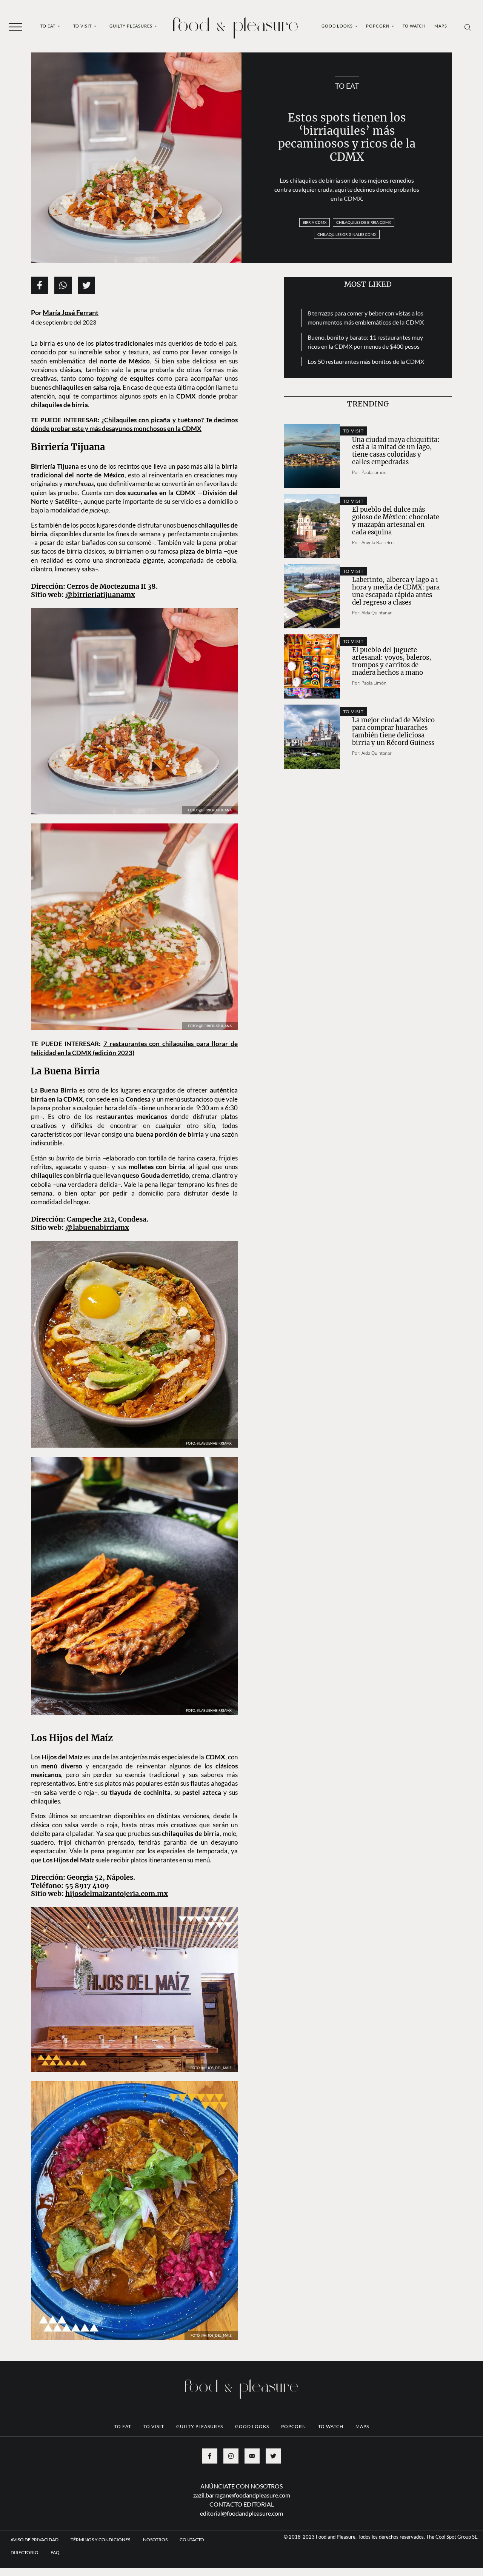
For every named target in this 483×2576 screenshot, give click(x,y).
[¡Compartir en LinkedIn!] (63, 285)
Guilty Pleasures (132, 26)
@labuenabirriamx (97, 1270)
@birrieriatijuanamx (100, 595)
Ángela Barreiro (378, 542)
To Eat (48, 26)
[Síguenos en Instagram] (231, 2513)
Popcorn (378, 26)
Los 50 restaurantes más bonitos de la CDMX (366, 361)
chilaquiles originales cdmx (347, 234)
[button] (15, 26)
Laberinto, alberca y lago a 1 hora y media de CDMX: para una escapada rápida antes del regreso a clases (396, 591)
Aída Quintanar (377, 613)
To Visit (83, 26)
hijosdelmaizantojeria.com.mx (117, 1951)
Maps (441, 26)
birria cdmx (315, 222)
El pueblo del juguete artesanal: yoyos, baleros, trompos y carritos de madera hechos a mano (392, 661)
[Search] (468, 27)
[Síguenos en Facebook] (210, 2513)
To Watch (414, 26)
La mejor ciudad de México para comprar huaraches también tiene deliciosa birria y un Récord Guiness (393, 732)
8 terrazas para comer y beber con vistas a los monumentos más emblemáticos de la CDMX (366, 318)
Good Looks (338, 26)
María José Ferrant (71, 313)
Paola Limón (374, 472)
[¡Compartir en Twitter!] (86, 285)
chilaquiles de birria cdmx (364, 222)
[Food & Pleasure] (235, 25)
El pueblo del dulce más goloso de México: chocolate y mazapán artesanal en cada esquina (396, 521)
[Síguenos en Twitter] (273, 2513)
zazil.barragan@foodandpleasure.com (242, 2552)
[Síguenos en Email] (252, 2513)
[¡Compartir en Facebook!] (40, 285)
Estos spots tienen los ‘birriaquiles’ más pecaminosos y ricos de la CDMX (347, 137)
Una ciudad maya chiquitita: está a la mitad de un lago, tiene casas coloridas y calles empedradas (396, 451)
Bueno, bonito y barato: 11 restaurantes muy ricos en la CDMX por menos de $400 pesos (365, 342)
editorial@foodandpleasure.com (241, 2571)
